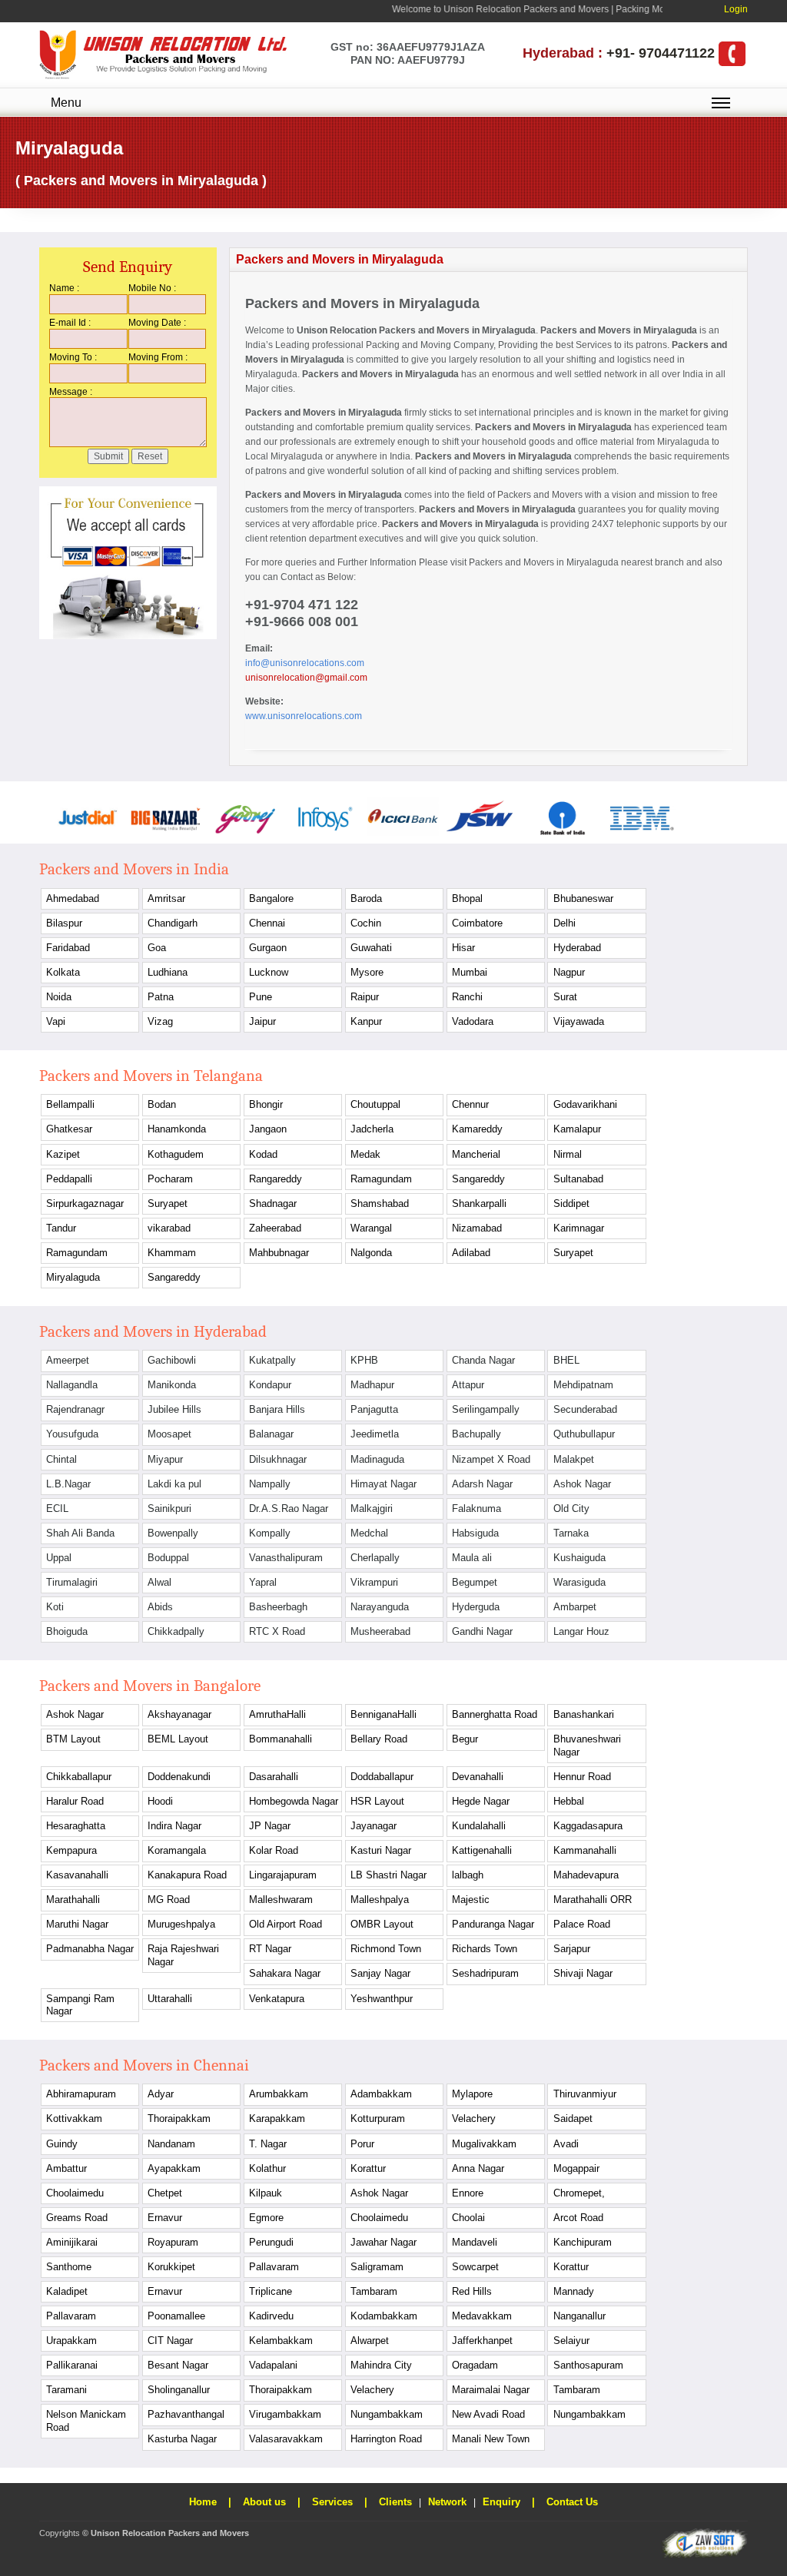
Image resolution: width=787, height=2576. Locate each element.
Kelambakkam (281, 2341)
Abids (160, 1607)
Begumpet (475, 1582)
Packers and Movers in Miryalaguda (457, 330)
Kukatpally (272, 1360)
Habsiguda (475, 1533)
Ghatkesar (69, 1129)
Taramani (66, 2390)
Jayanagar (374, 1826)
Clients (395, 2502)
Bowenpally (173, 1533)
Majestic (471, 1900)
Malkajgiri (372, 1508)
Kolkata (63, 972)
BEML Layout (178, 1739)
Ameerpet (68, 1360)
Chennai (267, 923)
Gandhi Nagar (482, 1631)
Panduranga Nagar (493, 1924)
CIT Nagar (170, 2341)
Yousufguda (72, 1434)
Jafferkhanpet (482, 2341)
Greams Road (77, 2218)
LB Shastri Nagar (389, 1875)
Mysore (367, 972)
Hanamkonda (177, 1129)
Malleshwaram (281, 1900)
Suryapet (168, 1203)
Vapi (56, 1021)
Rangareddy (276, 1179)
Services (332, 2502)
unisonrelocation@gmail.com (306, 678)
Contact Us (572, 2502)
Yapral (263, 1582)
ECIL (57, 1508)
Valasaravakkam (286, 2439)
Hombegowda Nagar (294, 1801)
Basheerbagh (278, 1607)
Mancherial (476, 1154)
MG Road (169, 1900)
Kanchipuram (583, 2242)
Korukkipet (171, 2267)
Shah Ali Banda (80, 1533)
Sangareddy (478, 1179)
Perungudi (271, 2242)
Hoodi (160, 1801)
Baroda (366, 898)
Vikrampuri (374, 1582)
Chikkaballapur (79, 1777)
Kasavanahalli (77, 1875)
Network (447, 2502)
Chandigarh (173, 923)
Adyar (161, 2094)
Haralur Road (75, 1801)
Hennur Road (582, 1777)
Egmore (266, 2218)
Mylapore (472, 2094)
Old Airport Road (286, 1924)
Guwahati (371, 948)
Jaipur (262, 1021)
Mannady (574, 2291)
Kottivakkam (74, 2118)
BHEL (566, 1360)
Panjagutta (374, 1409)
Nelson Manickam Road (86, 2420)
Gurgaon (268, 948)
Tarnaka (571, 1533)
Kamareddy (477, 1129)
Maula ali (472, 1558)
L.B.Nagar (68, 1484)
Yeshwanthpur (382, 1999)
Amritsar (166, 898)
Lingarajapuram (283, 1875)
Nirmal (568, 1154)
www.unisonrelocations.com (304, 716)
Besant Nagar (178, 2365)
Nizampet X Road (491, 1459)
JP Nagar (270, 1826)
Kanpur (366, 1021)
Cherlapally (375, 1558)
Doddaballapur (382, 1777)
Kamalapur (577, 1129)
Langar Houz (581, 1631)
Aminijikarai (72, 2242)
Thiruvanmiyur (585, 2094)
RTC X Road (277, 1631)
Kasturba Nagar (182, 2439)
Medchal (369, 1533)
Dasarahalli (274, 1777)
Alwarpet (370, 2341)
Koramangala (177, 1850)
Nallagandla (72, 1385)
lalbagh (468, 1875)
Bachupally (477, 1434)
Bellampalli (70, 1104)
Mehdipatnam (583, 1385)
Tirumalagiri (72, 1582)
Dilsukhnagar (278, 1459)
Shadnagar (273, 1203)
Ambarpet (575, 1607)
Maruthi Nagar (77, 1924)
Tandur (61, 1228)
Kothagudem (176, 1154)
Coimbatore (477, 923)
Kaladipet (67, 2291)
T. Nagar (268, 2144)
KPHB (364, 1360)
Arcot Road (578, 2218)
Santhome (69, 2267)
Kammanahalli (585, 1850)
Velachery (474, 2118)
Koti (55, 1607)
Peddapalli (69, 1179)
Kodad (263, 1154)
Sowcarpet (475, 2267)
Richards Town (485, 1949)
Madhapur (372, 1385)
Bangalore (271, 898)
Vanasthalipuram (286, 1558)
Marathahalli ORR (593, 1900)
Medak (365, 1154)
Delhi (565, 923)
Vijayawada (579, 1021)
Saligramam (377, 2267)
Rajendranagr (75, 1409)
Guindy (62, 2144)
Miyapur (165, 1459)
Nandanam (171, 2144)
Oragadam (475, 2365)
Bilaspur (64, 923)
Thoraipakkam (179, 2118)
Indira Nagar (174, 1826)
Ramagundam (381, 1179)
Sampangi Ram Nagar (80, 2005)
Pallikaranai (72, 2365)
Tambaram (374, 2291)
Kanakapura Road (187, 1875)
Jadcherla (372, 1129)
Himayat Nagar (384, 1484)
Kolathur (267, 2168)
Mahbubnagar (279, 1253)
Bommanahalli (281, 1739)
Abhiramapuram (81, 2094)
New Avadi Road (488, 2414)
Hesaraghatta (76, 1826)
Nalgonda (371, 1253)
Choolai (468, 2218)
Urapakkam (71, 2341)
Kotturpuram (378, 2118)
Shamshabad (380, 1203)
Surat (565, 997)
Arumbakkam (279, 2094)
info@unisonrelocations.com (305, 663)
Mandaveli (475, 2242)
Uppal (59, 1558)
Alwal (159, 1582)
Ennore (468, 2193)
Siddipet (571, 1203)
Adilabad (471, 1253)
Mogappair (576, 2168)
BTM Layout (73, 1739)
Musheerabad (380, 1631)
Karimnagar (579, 1228)
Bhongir (266, 1104)
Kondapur (270, 1385)
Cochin (366, 923)
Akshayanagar (179, 1714)
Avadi (566, 2144)
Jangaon (268, 1129)
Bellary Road (379, 1739)
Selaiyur (571, 2341)
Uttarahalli (170, 1999)
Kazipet (63, 1154)
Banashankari (584, 1714)
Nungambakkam (387, 2414)
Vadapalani (273, 2365)
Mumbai (470, 972)
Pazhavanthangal (186, 2414)
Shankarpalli (479, 1203)
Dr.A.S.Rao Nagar (289, 1508)
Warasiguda (579, 1582)
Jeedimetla (375, 1434)
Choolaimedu (75, 2193)
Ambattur (66, 2168)
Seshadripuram (485, 1973)
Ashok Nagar (582, 1484)
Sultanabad (578, 1179)
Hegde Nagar (481, 1801)
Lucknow (269, 972)
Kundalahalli (479, 1826)
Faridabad (68, 948)
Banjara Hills (277, 1409)
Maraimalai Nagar (491, 2390)
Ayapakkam (174, 2168)
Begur (465, 1739)
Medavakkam (482, 2316)
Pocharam (170, 1179)
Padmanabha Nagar (90, 1949)
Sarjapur (572, 1949)
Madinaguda (377, 1459)
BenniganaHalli (384, 1714)
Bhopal (467, 898)
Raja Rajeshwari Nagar (183, 1955)
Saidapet (573, 2118)
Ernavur (165, 2218)
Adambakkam (381, 2094)
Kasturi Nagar (381, 1850)
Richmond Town (386, 1949)
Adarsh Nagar (482, 1484)
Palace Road (582, 1924)
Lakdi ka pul (174, 1484)
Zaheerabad (275, 1228)
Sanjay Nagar (380, 1973)
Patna (161, 997)
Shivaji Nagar (583, 1973)
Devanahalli (478, 1777)
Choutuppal (375, 1104)
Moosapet (169, 1434)
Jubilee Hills (174, 1409)
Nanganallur (579, 2316)
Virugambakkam (285, 2414)
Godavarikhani (585, 1104)
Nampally (270, 1484)
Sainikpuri (169, 1508)
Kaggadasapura (588, 1826)
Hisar (463, 948)
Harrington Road (386, 2439)
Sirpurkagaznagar (85, 1203)
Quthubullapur (584, 1434)
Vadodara (473, 1021)
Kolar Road (274, 1850)
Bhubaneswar (583, 898)
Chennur (470, 1104)
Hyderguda (476, 1607)
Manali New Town (491, 2439)
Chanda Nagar (483, 1360)
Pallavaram (274, 2267)
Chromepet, (579, 2193)
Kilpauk (266, 2193)
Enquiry (501, 2502)
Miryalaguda (73, 1277)
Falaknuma (477, 1508)
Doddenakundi (179, 1777)
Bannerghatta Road (495, 1714)
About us (264, 2502)
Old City (571, 1508)
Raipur (365, 997)
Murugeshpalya (181, 1924)
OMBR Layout (382, 1924)
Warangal (371, 1228)
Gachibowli (172, 1360)
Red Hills (472, 2291)
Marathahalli (73, 1900)
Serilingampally (486, 1409)
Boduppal (168, 1558)
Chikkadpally (176, 1631)
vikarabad (169, 1228)
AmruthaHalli (277, 1714)
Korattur (368, 2168)
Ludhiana (168, 972)
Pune (261, 997)
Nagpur (569, 972)
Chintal (61, 1459)
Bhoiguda (67, 1631)
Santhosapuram (588, 2365)
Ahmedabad (73, 898)
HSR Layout (377, 1801)
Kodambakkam (384, 2316)
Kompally (270, 1533)
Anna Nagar (478, 2168)
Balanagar (271, 1434)
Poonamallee (176, 2316)
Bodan (162, 1104)
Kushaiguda (579, 1558)
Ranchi (467, 997)
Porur (362, 2144)
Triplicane (271, 2291)
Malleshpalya (380, 1900)
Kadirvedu (271, 2316)
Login (736, 9)
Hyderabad (577, 948)
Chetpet (165, 2193)
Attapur (468, 1385)
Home (203, 2502)
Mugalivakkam (484, 2144)
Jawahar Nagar (384, 2242)
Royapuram (173, 2242)
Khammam (172, 1253)
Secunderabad (585, 1409)
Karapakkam (277, 2118)
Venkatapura (277, 1999)
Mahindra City (381, 2365)
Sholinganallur (179, 2390)
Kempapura (71, 1850)
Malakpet (574, 1459)
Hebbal (569, 1801)
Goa (157, 948)
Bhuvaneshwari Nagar (587, 1745)
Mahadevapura (586, 1875)
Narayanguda (380, 1607)
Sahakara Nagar (285, 1973)
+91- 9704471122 (661, 53)
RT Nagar (270, 1949)
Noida (59, 997)
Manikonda (172, 1385)
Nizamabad (477, 1228)
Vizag (160, 1021)
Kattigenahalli (482, 1850)
